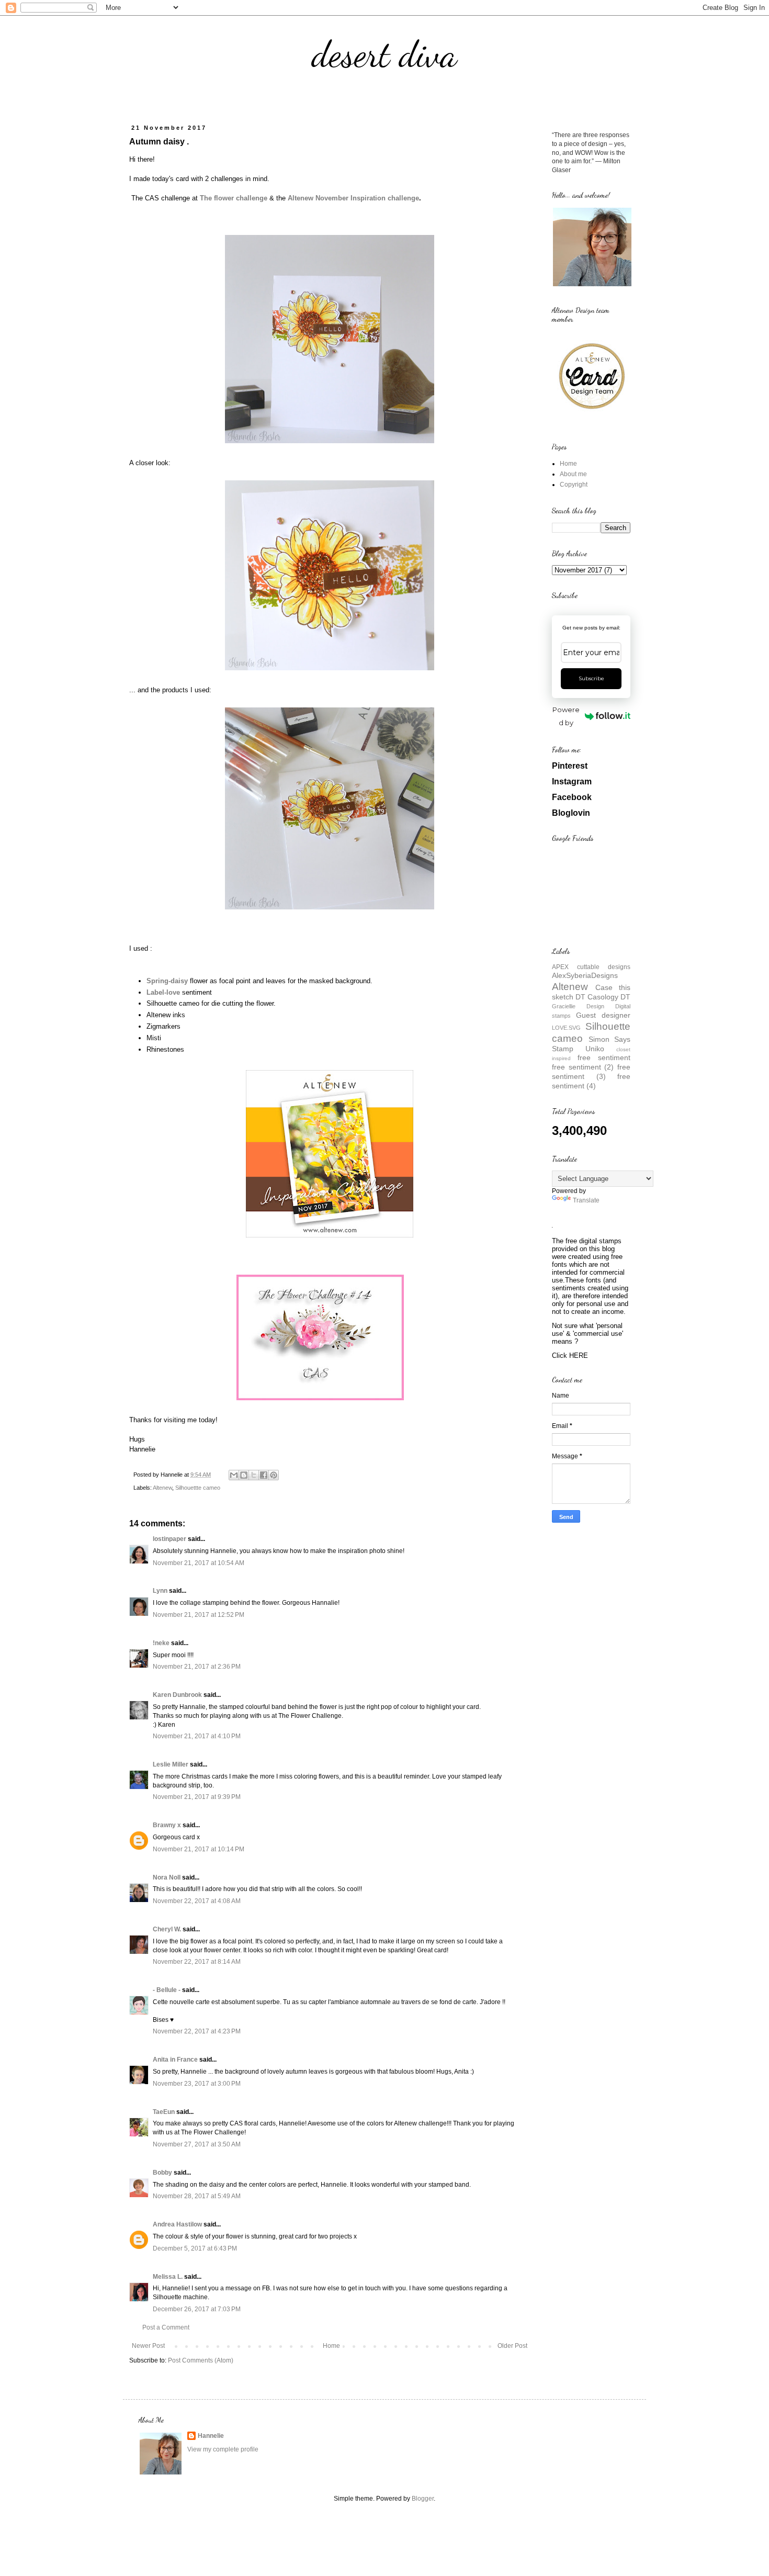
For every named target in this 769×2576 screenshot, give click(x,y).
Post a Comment (166, 2327)
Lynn (160, 1591)
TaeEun (164, 2112)
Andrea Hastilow (177, 2224)
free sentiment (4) (591, 1081)
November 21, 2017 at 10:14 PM (199, 1849)
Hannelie (211, 2436)
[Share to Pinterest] (274, 1475)
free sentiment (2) (583, 1067)
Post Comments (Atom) (201, 2360)
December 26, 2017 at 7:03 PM (197, 2309)
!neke (161, 1643)
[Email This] (234, 1475)
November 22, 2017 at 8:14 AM (197, 1962)
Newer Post (148, 2346)
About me (573, 474)
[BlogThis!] (244, 1475)
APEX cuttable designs (591, 967)
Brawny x (167, 1825)
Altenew (162, 1488)
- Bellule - (167, 1990)
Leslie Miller (171, 1764)
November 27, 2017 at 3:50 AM (197, 2144)
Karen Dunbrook (177, 1695)
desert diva (384, 54)
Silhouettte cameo (198, 1488)
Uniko (595, 1049)
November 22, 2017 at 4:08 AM (197, 1901)
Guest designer (603, 1015)
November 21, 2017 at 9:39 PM (197, 1797)
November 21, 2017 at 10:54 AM (199, 1563)
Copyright (574, 485)
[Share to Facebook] (264, 1475)
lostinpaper (169, 1539)
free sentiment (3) (591, 1072)
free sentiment (604, 1058)
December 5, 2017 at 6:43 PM (195, 2248)
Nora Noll (167, 1877)
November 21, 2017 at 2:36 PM (197, 1667)
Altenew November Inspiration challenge (353, 198)
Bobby (162, 2173)
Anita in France (175, 2060)
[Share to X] (254, 1475)
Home (331, 2346)
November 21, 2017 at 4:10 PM (197, 1736)
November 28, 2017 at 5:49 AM (197, 2196)
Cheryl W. (167, 1929)
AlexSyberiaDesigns (585, 975)
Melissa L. (168, 2277)
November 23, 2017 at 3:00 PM (197, 2084)
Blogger (423, 2499)
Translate (586, 1200)
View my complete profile (223, 2449)
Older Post (512, 2346)
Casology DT (609, 997)
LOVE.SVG (566, 1028)
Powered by (566, 716)
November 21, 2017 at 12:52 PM (199, 1615)
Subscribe (591, 678)
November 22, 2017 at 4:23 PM (197, 2031)
